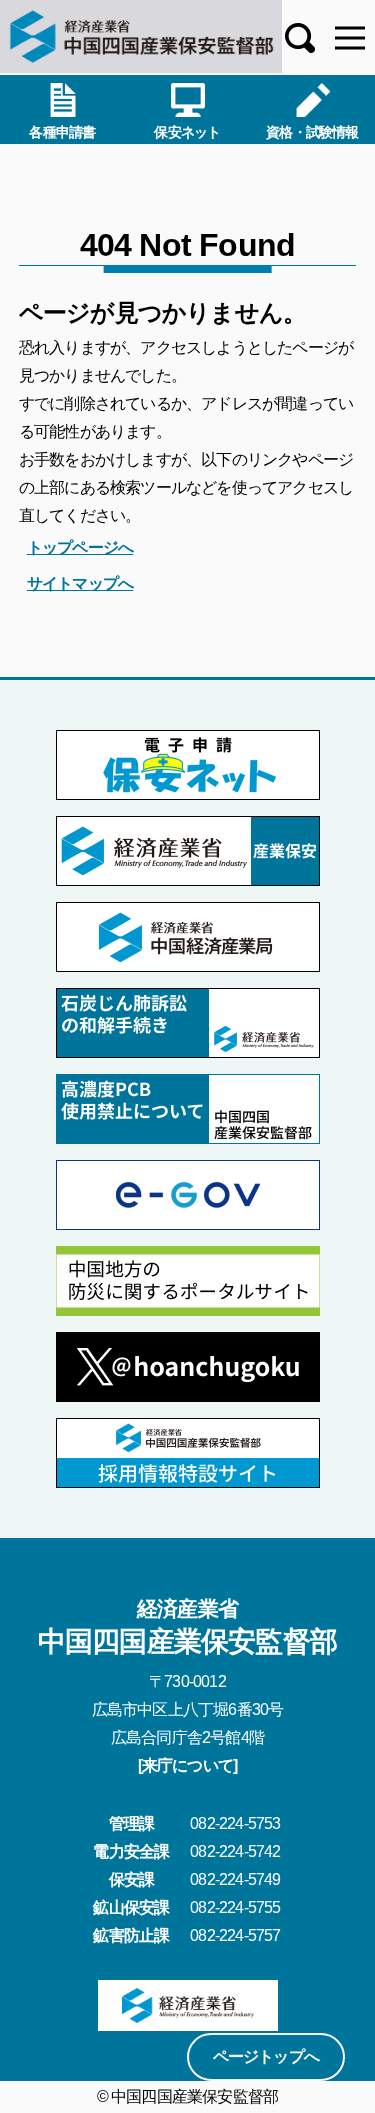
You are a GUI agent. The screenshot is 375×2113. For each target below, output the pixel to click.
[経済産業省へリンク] (188, 2005)
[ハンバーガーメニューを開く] (350, 38)
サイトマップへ (80, 583)
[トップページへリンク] (141, 36)
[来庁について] (188, 1765)
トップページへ (80, 547)
